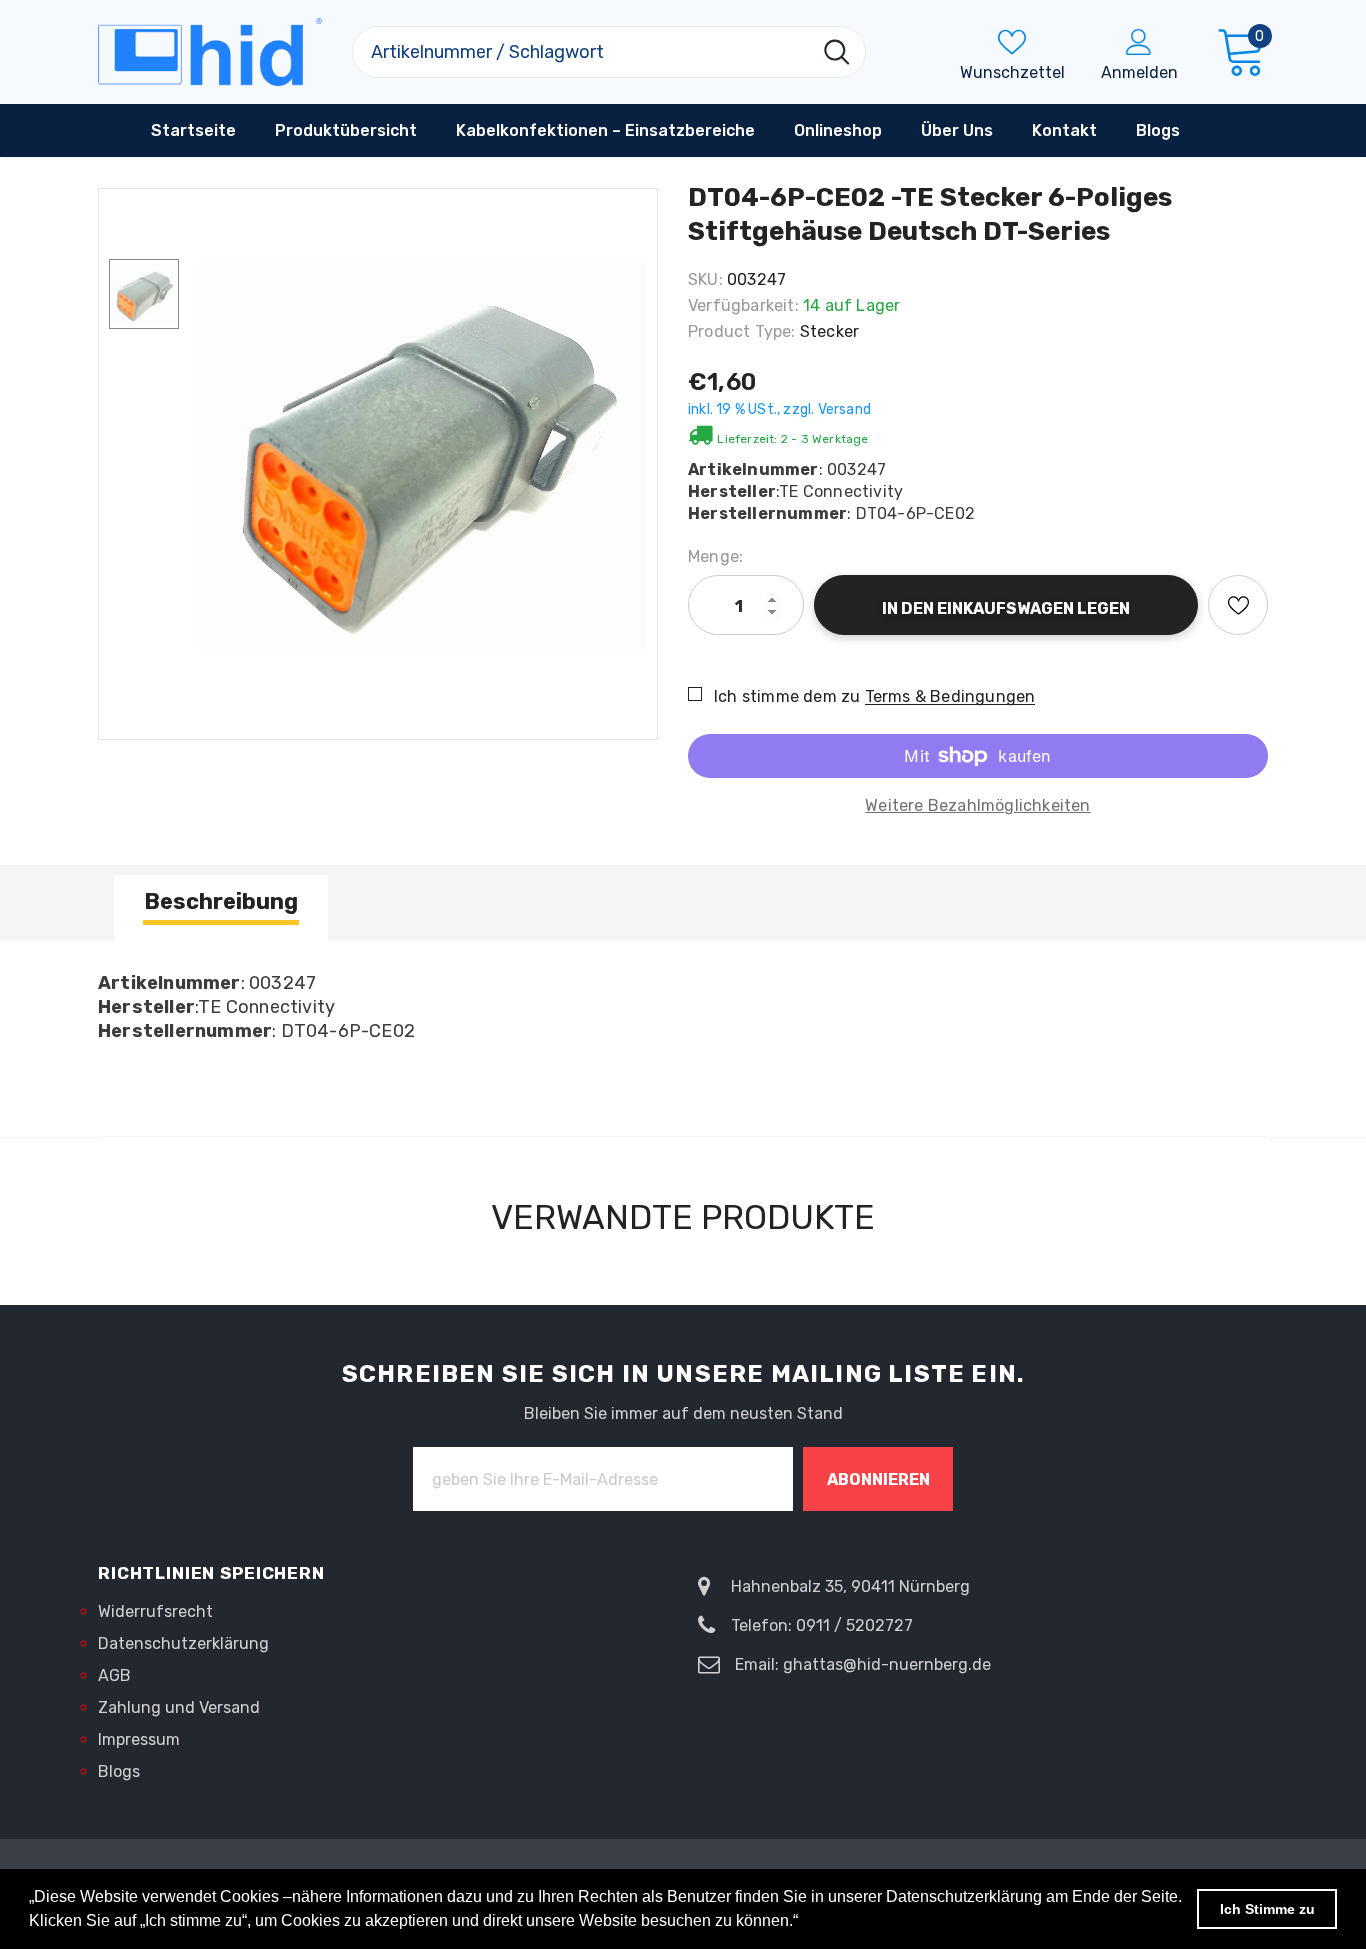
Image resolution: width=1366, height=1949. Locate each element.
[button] (805, 1923)
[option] (423, 454)
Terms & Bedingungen (950, 696)
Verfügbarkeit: (743, 305)
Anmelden (1139, 72)
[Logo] (210, 52)
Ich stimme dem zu (787, 696)
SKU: (705, 279)
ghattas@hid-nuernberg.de (887, 1664)
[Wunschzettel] (1238, 605)
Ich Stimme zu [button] (1267, 1909)
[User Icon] (1139, 41)
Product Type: (742, 331)
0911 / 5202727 (854, 1625)
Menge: (715, 556)
